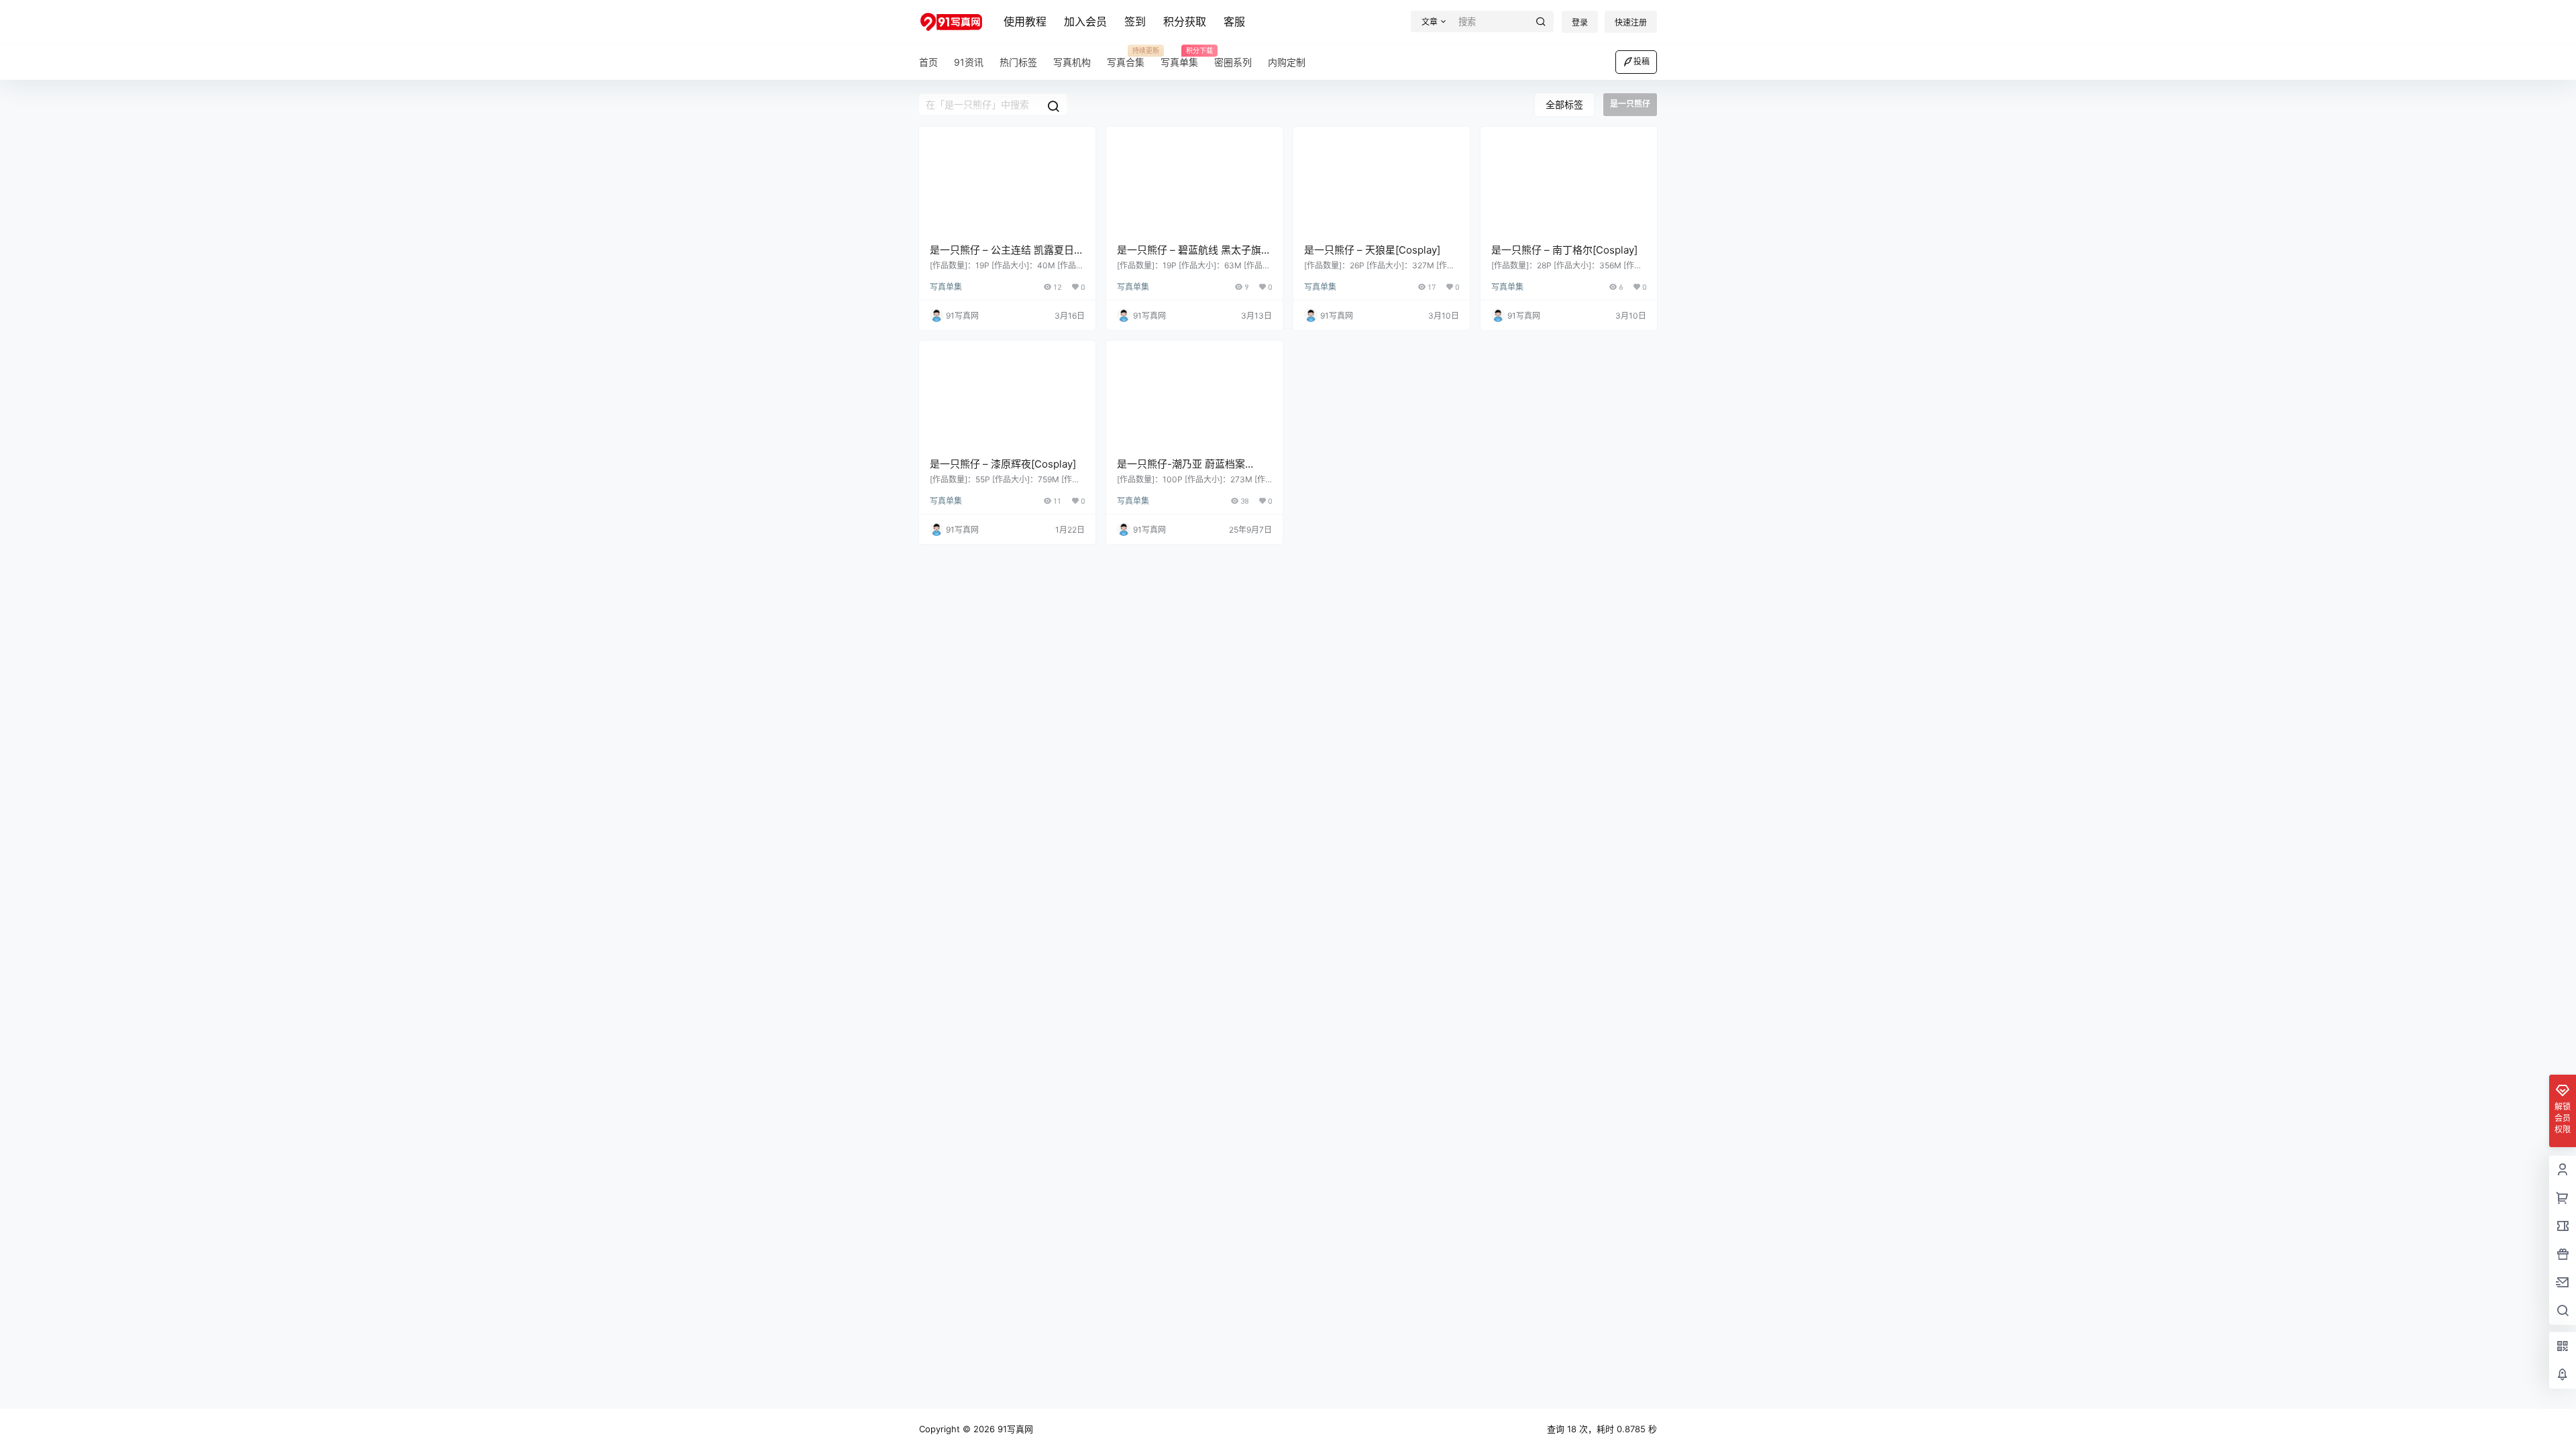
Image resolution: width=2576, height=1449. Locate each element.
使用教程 (1025, 21)
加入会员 (1085, 21)
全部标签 (1564, 104)
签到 (1135, 21)
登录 (1580, 22)
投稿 (1642, 61)
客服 (1234, 21)
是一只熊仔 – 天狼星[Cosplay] (1372, 250)
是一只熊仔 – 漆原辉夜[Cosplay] (1003, 464)
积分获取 (1185, 21)
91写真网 (1014, 1429)
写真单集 (946, 287)
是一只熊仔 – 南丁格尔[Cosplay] (1564, 250)
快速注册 (1631, 22)
